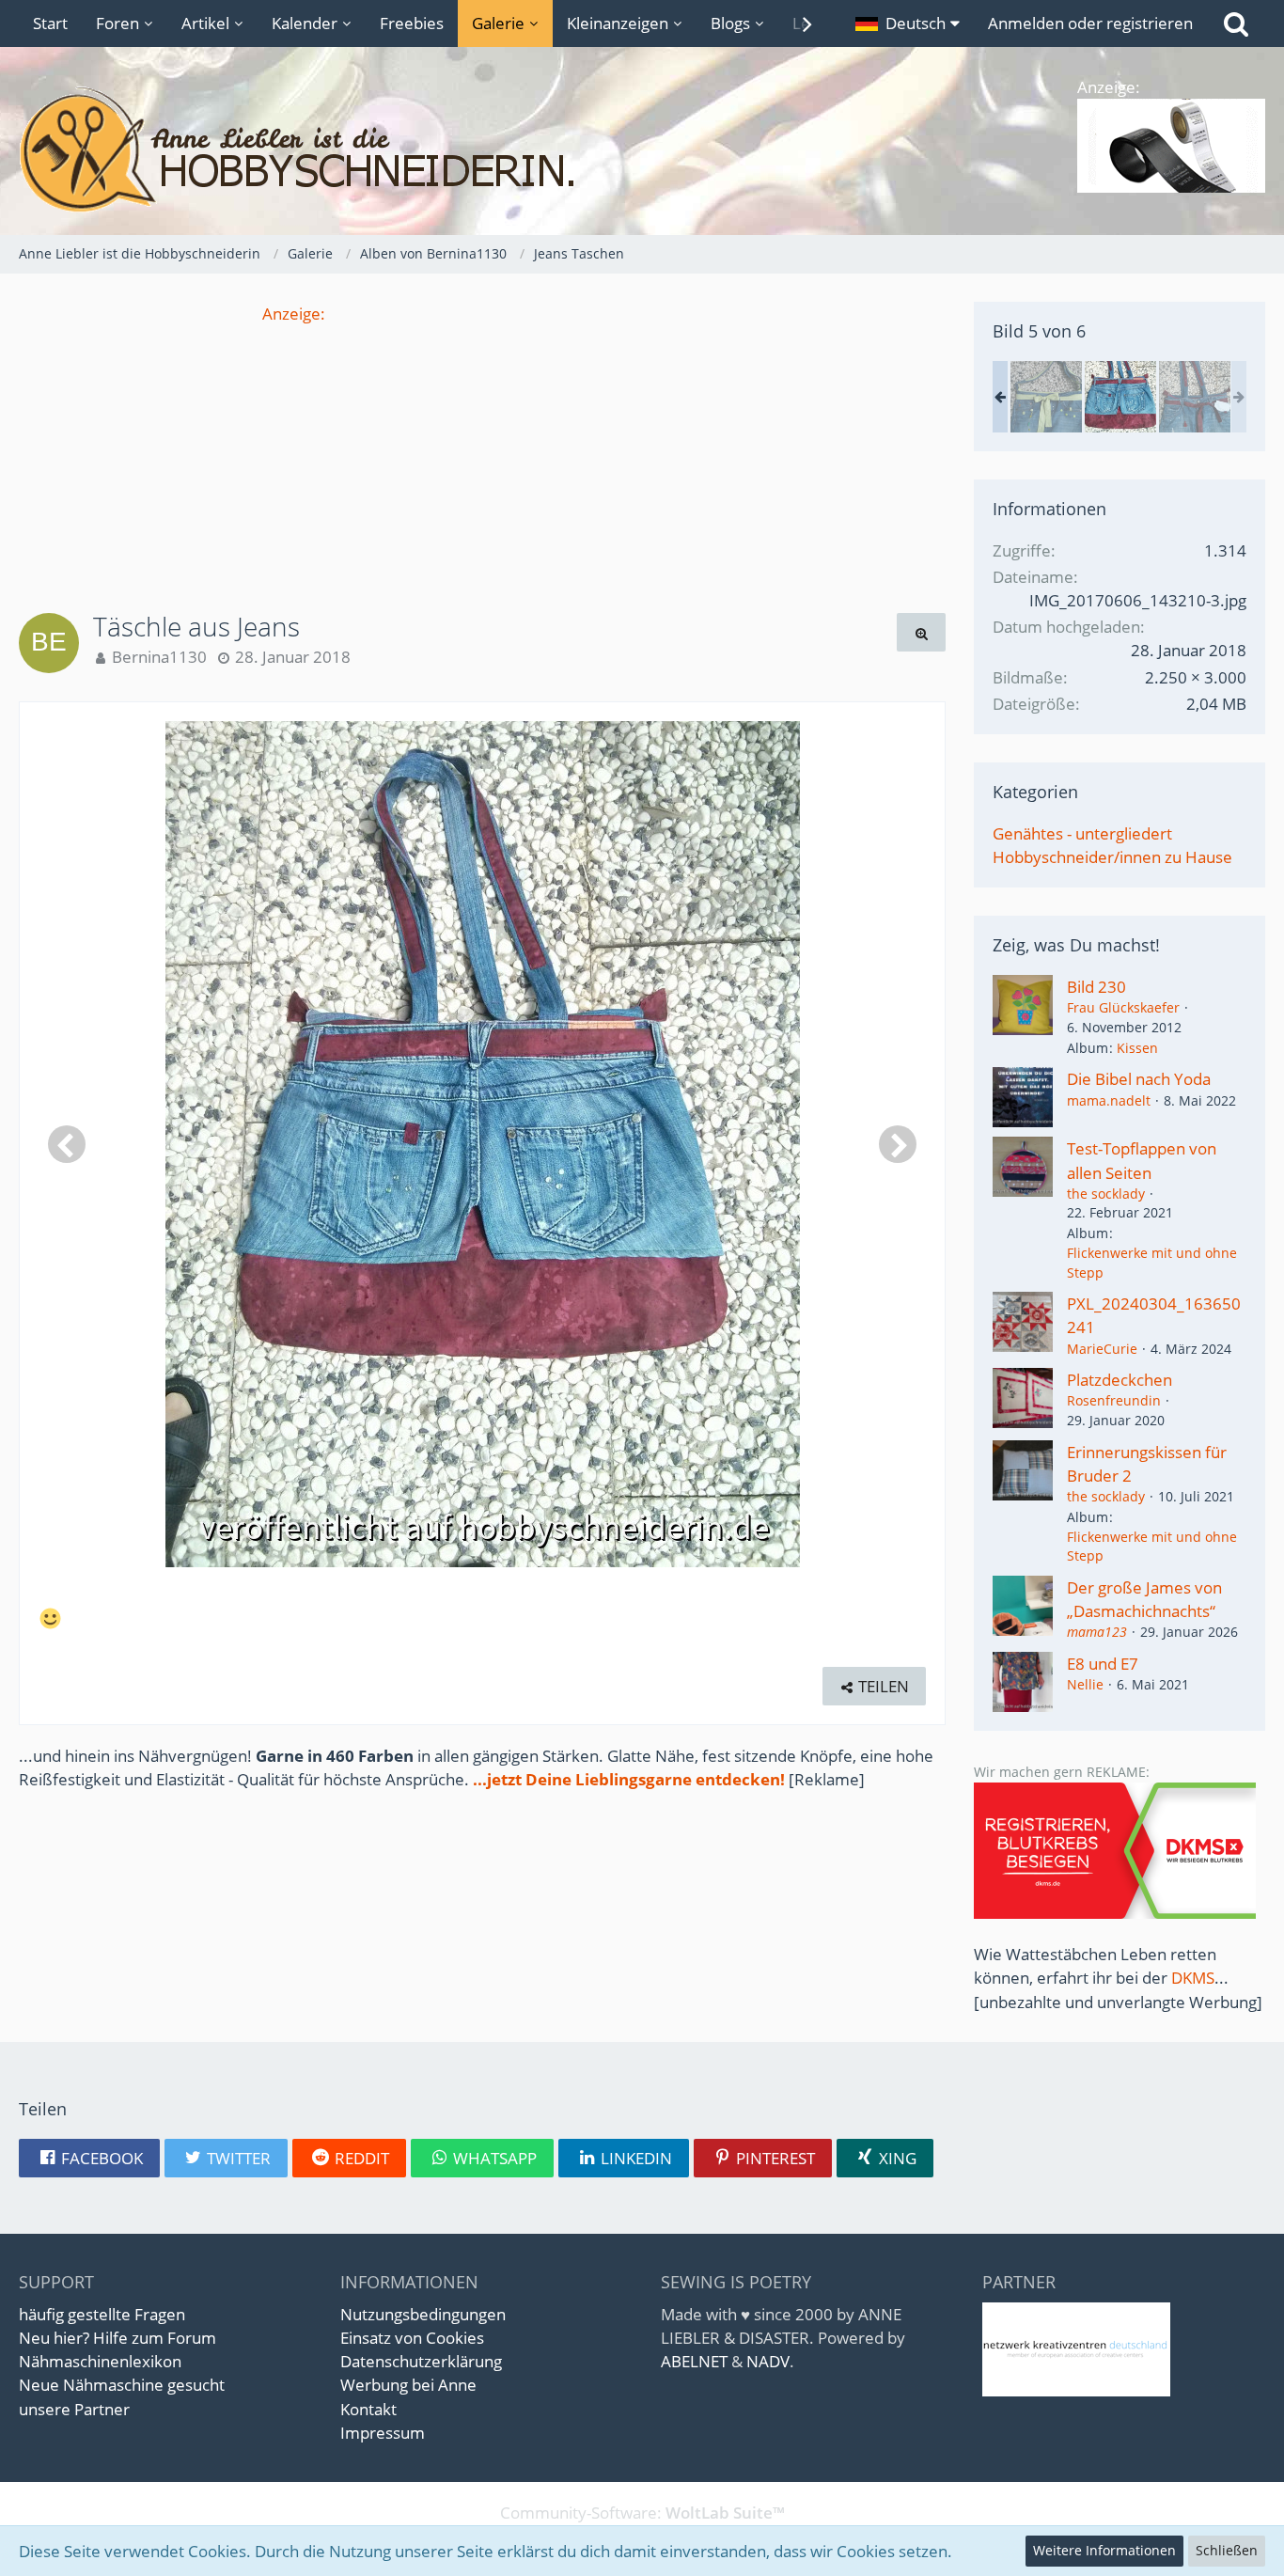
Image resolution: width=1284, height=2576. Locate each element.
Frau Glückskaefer (1123, 1007)
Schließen (1227, 2550)
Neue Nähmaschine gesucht (122, 2385)
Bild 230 (1096, 987)
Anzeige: (294, 314)
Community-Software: (642, 2513)
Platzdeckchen (1120, 1380)
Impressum (383, 2433)
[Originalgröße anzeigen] (921, 632)
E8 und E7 (1103, 1664)
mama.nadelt (1109, 1100)
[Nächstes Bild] (898, 1144)
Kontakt (368, 2409)
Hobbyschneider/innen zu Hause (1112, 857)
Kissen (1137, 1048)
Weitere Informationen (1104, 2550)
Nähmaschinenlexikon (100, 2361)
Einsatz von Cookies (412, 2338)
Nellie (1085, 1684)
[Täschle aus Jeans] (1046, 397)
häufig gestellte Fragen (102, 2314)
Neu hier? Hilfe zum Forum (117, 2338)
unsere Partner (74, 2409)
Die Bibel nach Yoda (1139, 1079)
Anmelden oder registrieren (1090, 23)
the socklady (1106, 1194)
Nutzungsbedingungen (423, 2314)
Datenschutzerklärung (421, 2361)
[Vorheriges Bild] (67, 1144)
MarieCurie (1102, 1349)
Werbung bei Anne (408, 2385)
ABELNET (694, 2361)
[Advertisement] (482, 457)
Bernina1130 (159, 657)
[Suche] (1236, 24)
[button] (908, 24)
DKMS (1193, 1978)
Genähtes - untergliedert (1082, 833)
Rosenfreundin (1114, 1400)
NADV (768, 2361)
